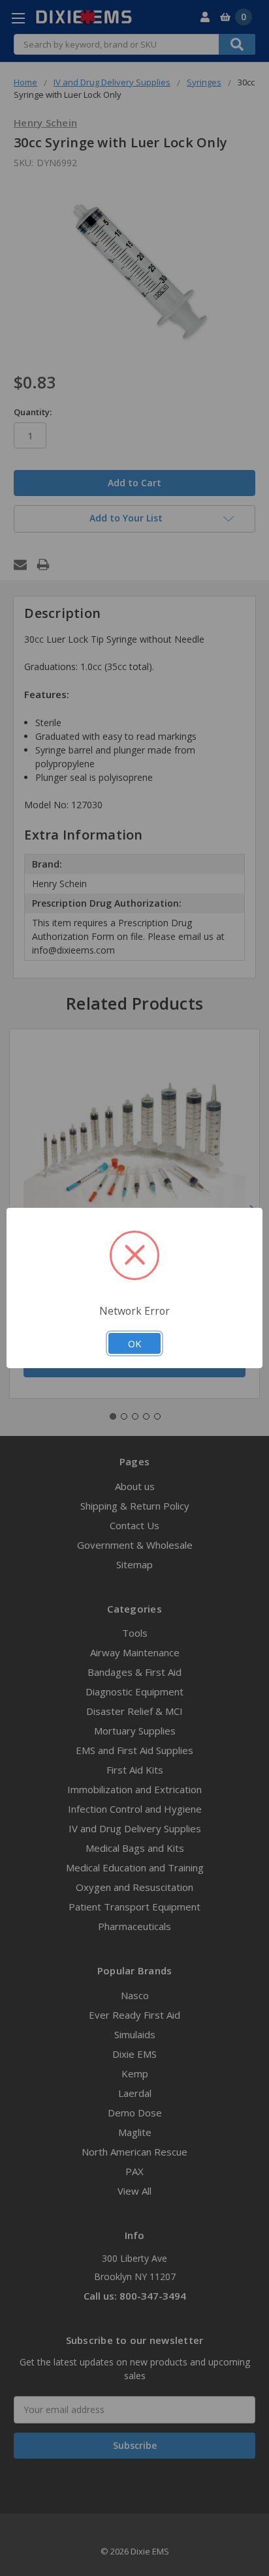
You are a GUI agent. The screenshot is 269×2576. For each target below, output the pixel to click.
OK (134, 1343)
